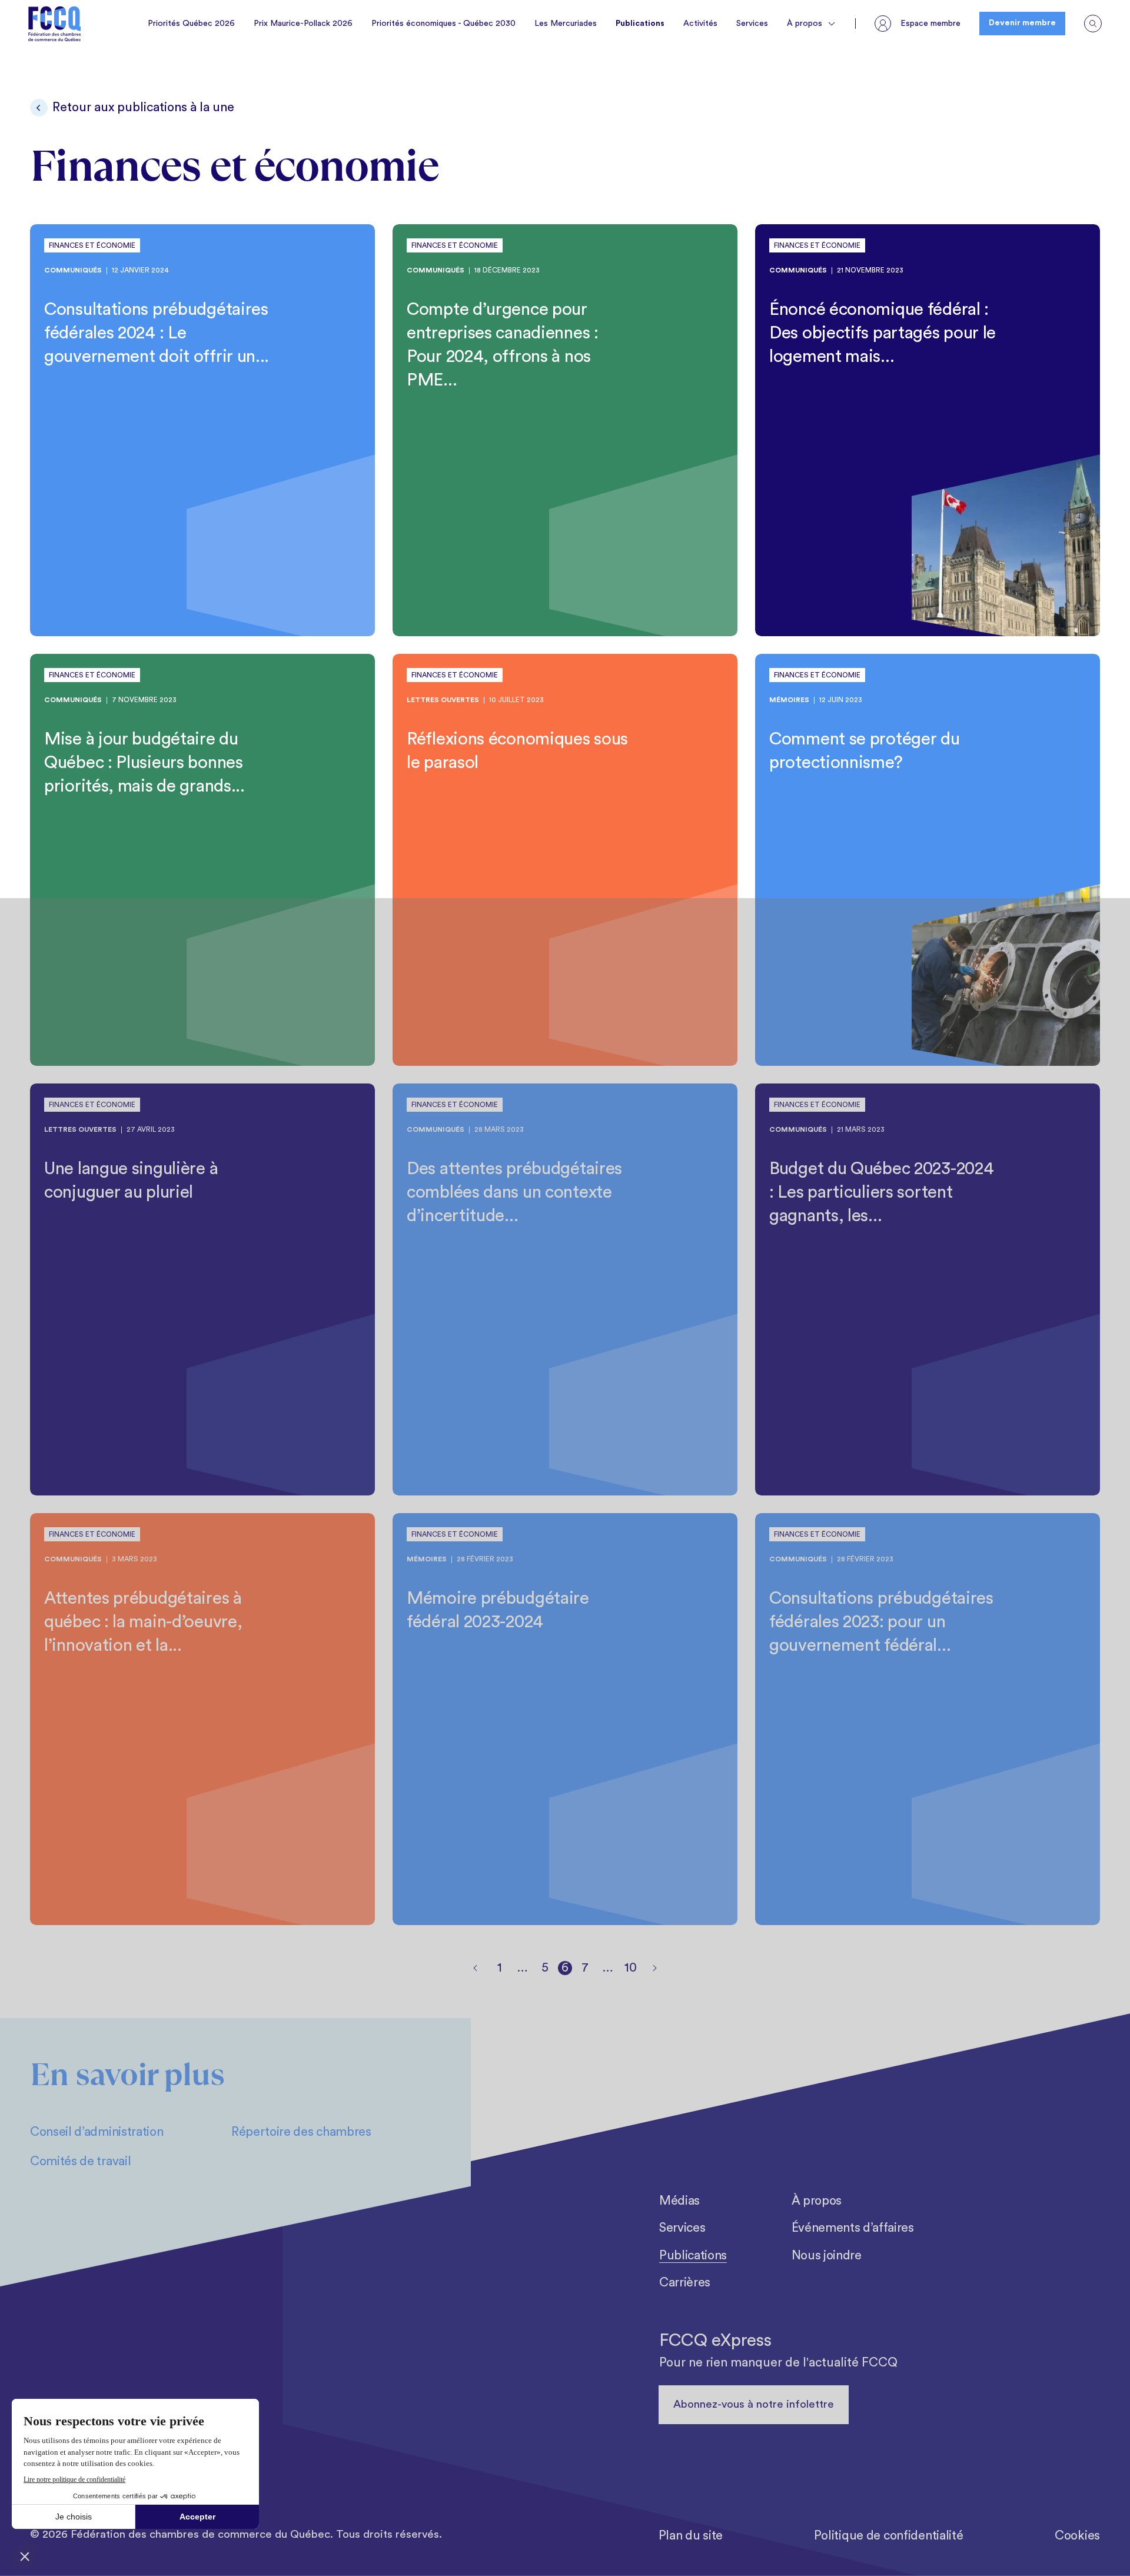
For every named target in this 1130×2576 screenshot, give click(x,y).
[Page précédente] (476, 1968)
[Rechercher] (1093, 24)
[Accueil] (55, 24)
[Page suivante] (654, 1968)
